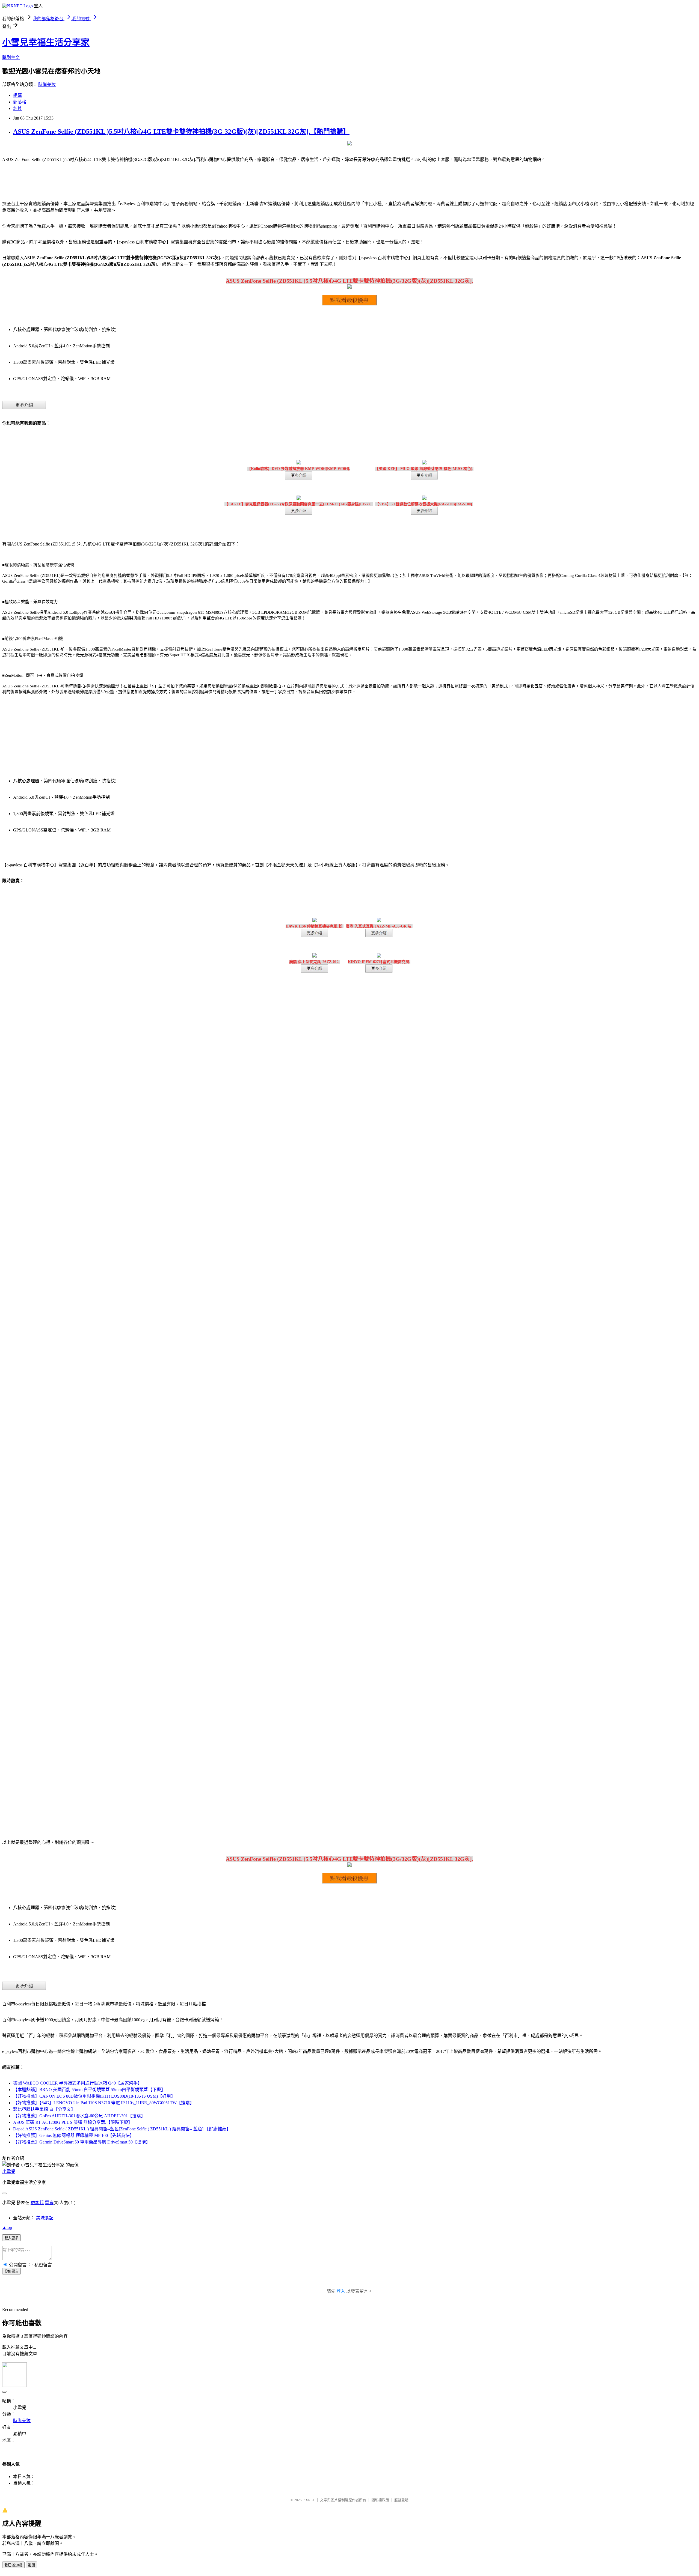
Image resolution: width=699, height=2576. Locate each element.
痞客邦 (37, 2203)
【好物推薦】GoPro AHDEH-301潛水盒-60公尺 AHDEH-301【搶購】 (79, 2116)
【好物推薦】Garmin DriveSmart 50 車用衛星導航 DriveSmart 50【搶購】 (82, 2142)
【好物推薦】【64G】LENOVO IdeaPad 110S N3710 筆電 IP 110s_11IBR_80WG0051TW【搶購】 (104, 2103)
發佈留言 (11, 2271)
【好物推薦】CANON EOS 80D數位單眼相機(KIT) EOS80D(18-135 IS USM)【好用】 (94, 2096)
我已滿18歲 (13, 2565)
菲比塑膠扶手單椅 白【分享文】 (44, 2109)
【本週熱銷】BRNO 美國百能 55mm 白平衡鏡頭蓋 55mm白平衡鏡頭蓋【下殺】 (89, 2090)
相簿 (17, 95)
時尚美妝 (47, 84)
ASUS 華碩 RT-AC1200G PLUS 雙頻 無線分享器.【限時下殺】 (73, 2122)
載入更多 (11, 2238)
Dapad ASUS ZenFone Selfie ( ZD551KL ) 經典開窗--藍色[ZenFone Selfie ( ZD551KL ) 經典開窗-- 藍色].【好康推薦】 (122, 2129)
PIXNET (309, 2500)
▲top (7, 2227)
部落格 (20, 102)
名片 (17, 108)
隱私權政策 (380, 2500)
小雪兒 (9, 2171)
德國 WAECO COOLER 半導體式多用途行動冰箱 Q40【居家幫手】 (78, 2083)
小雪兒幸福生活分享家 (46, 42)
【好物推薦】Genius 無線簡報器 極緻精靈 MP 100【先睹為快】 (74, 2135)
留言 (49, 2203)
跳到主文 (11, 57)
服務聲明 (401, 2500)
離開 (31, 2565)
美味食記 (45, 2218)
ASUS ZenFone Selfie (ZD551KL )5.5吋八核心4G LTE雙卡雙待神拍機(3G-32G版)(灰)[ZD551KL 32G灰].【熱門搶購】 (181, 132)
